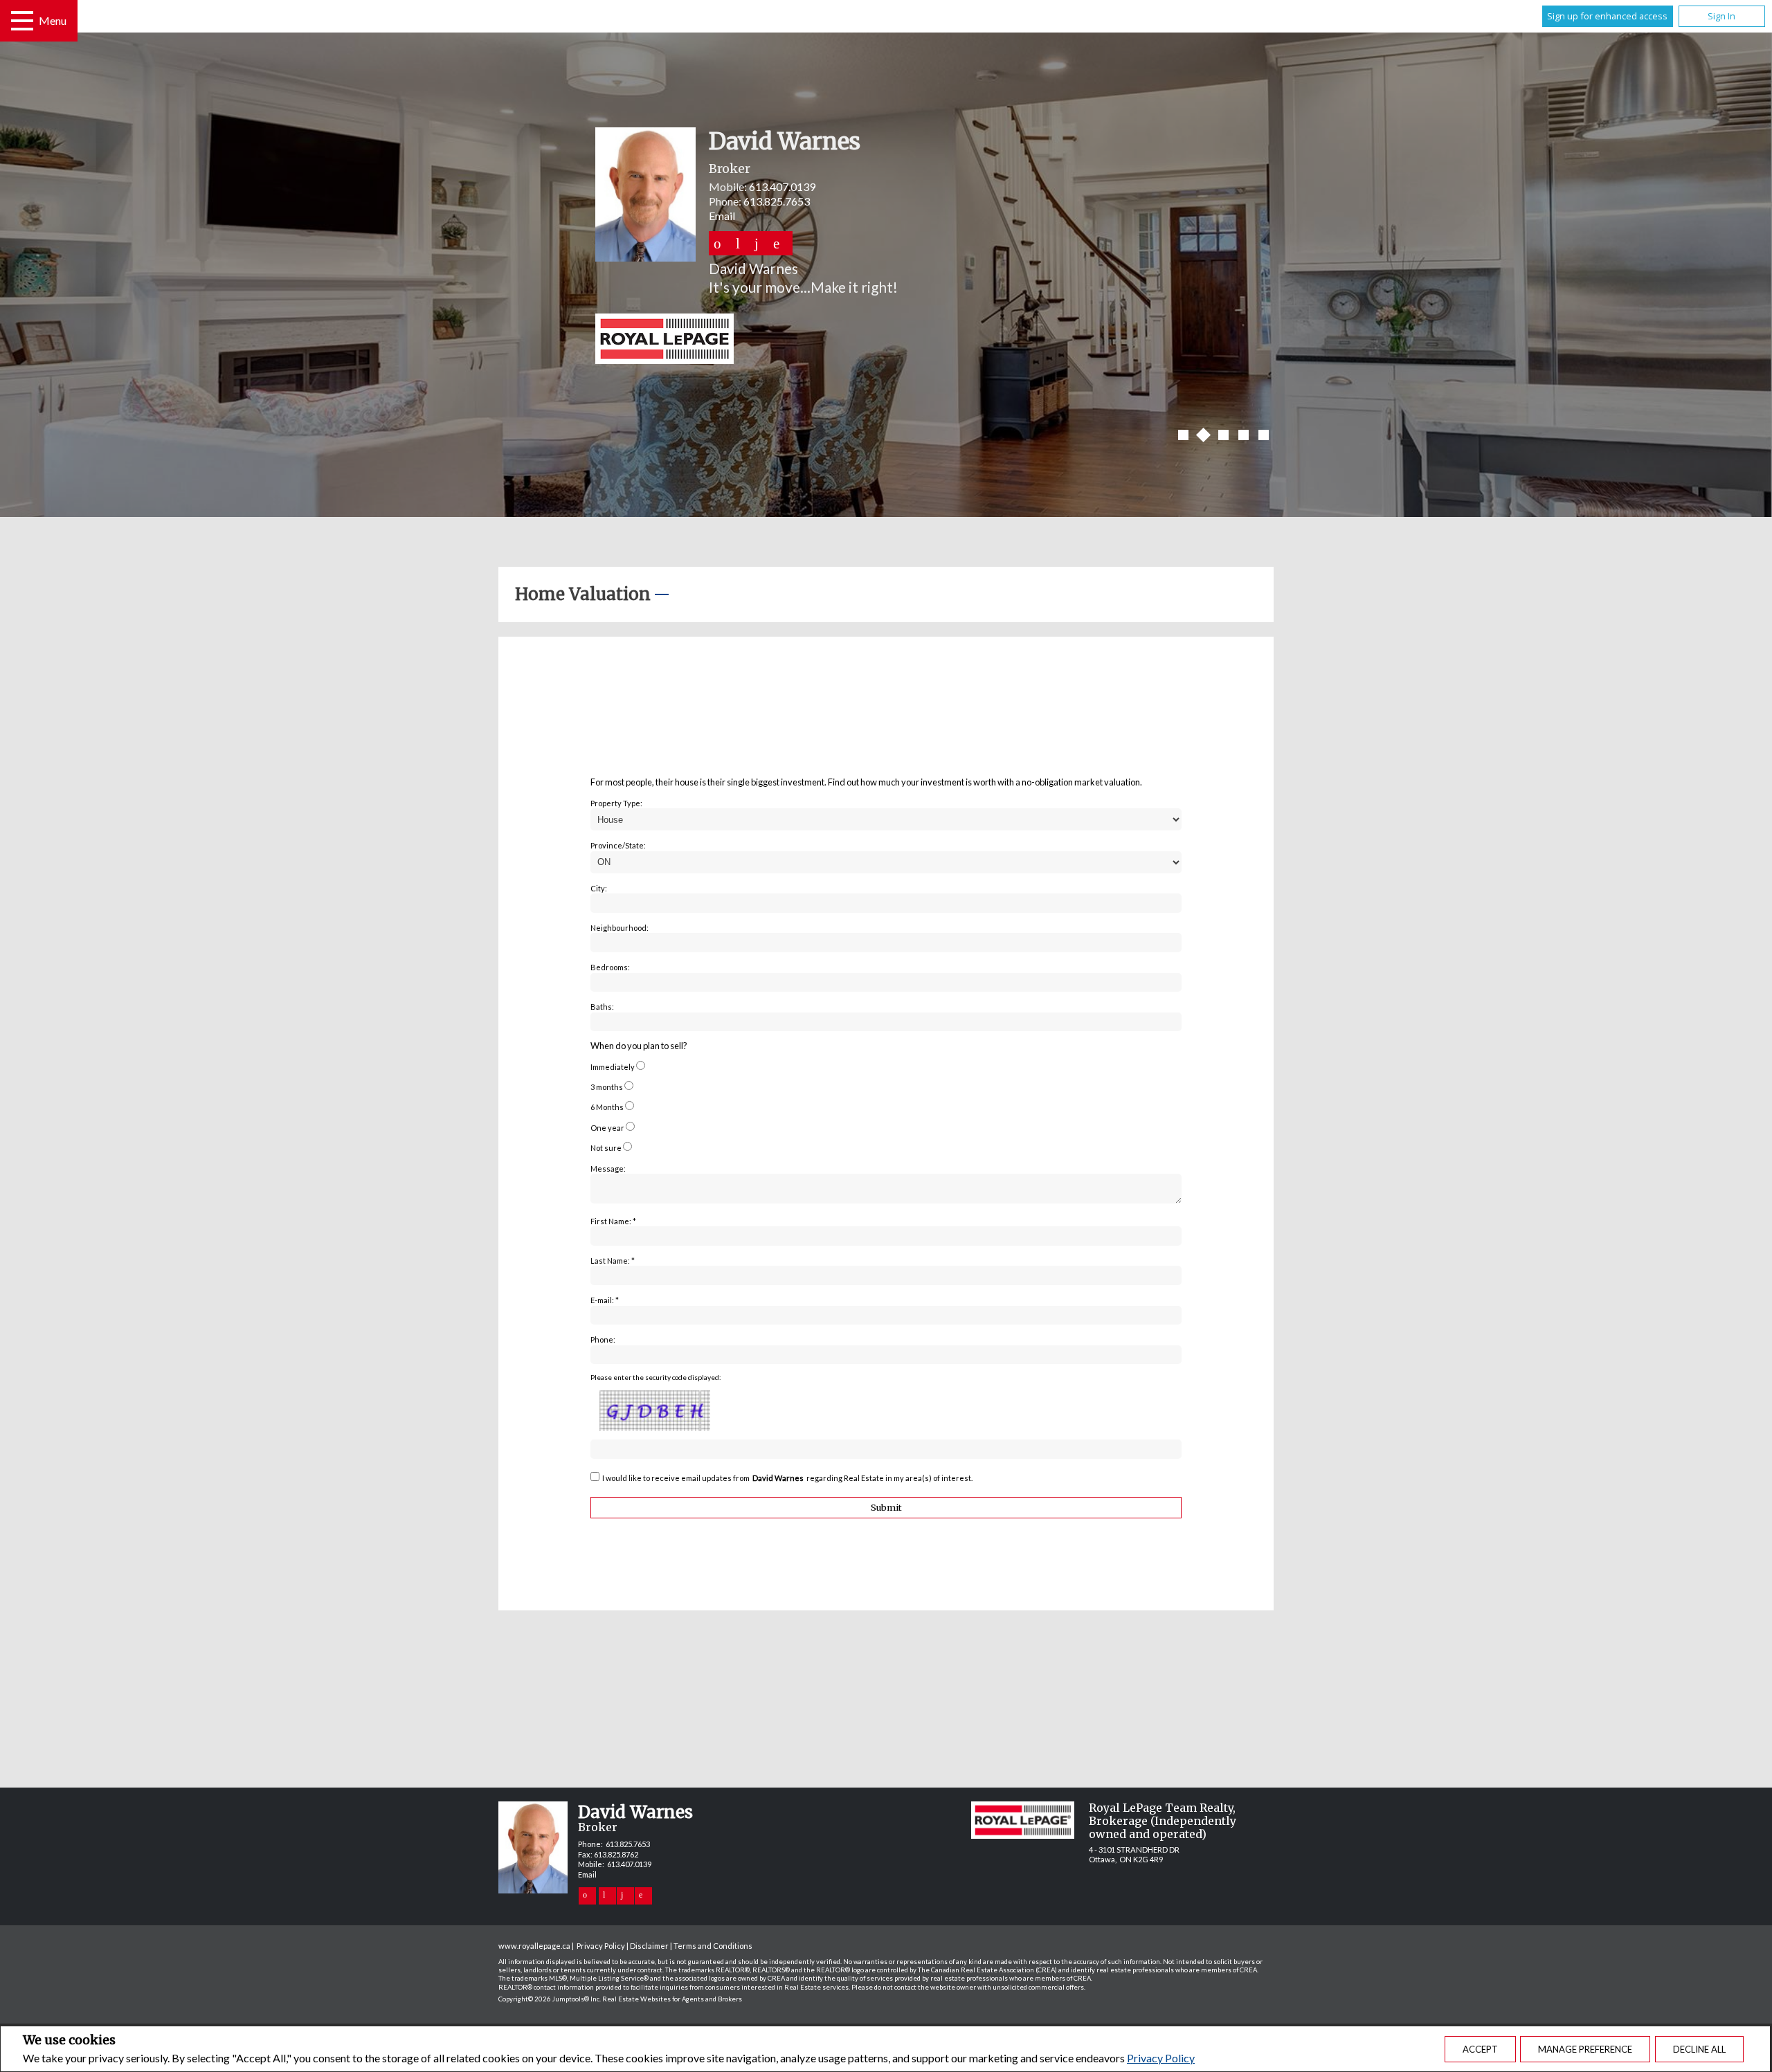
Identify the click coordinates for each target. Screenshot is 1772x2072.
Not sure (606, 1148)
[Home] (886, 340)
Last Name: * (613, 1261)
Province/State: (618, 845)
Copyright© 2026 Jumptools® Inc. (550, 1999)
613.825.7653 (777, 201)
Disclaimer (649, 1946)
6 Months (607, 1107)
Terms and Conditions (713, 1946)
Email (722, 216)
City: (599, 888)
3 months (607, 1087)
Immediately (613, 1067)
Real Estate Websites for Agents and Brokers (672, 1999)
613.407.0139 (782, 187)
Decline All (1699, 2049)
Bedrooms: (610, 967)
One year (607, 1128)
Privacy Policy (1161, 2058)
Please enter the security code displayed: (656, 1377)
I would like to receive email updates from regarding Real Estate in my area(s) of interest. (787, 1478)
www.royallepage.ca (534, 1946)
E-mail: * (605, 1300)
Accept (1480, 2049)
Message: (608, 1169)
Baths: (602, 1007)
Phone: (603, 1339)
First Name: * (613, 1221)
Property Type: (616, 803)
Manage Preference (1585, 2049)
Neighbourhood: (620, 928)
